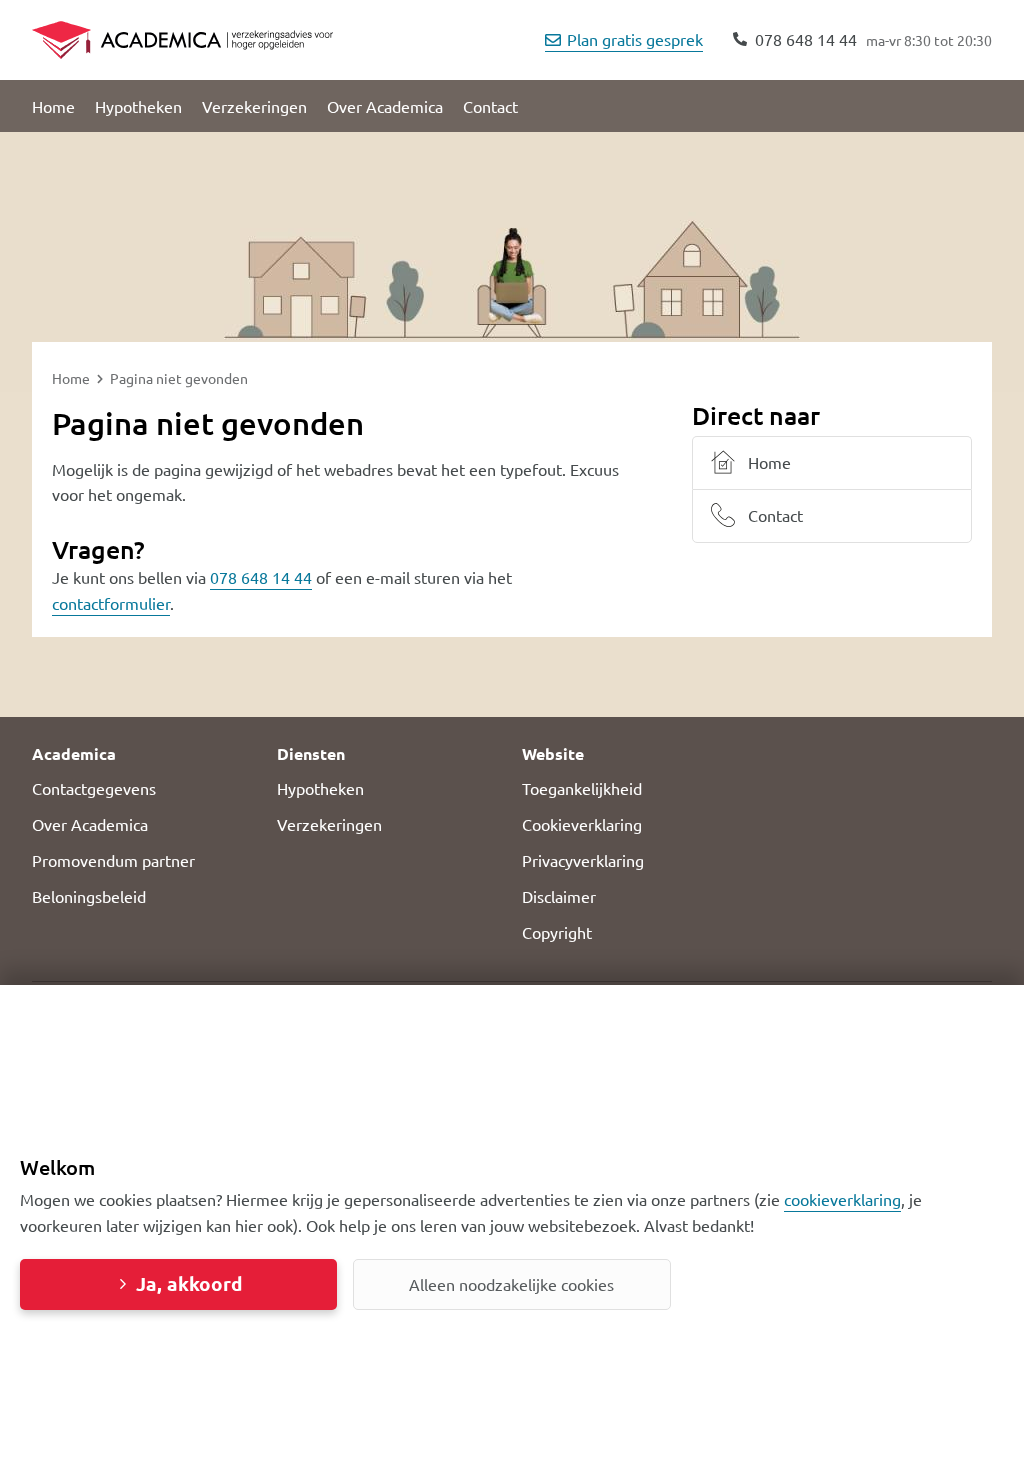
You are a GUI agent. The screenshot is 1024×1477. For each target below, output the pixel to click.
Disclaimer (559, 896)
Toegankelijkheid (582, 788)
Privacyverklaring (583, 860)
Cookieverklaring (582, 824)
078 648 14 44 (261, 577)
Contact (490, 106)
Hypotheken (138, 106)
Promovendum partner (113, 860)
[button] (144, 754)
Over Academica (385, 106)
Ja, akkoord (189, 1283)
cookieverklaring (842, 1199)
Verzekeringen (254, 106)
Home (53, 106)
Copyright (557, 932)
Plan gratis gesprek (635, 39)
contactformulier (111, 603)
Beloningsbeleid (89, 896)
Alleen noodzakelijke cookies (511, 1284)
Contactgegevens (94, 788)
